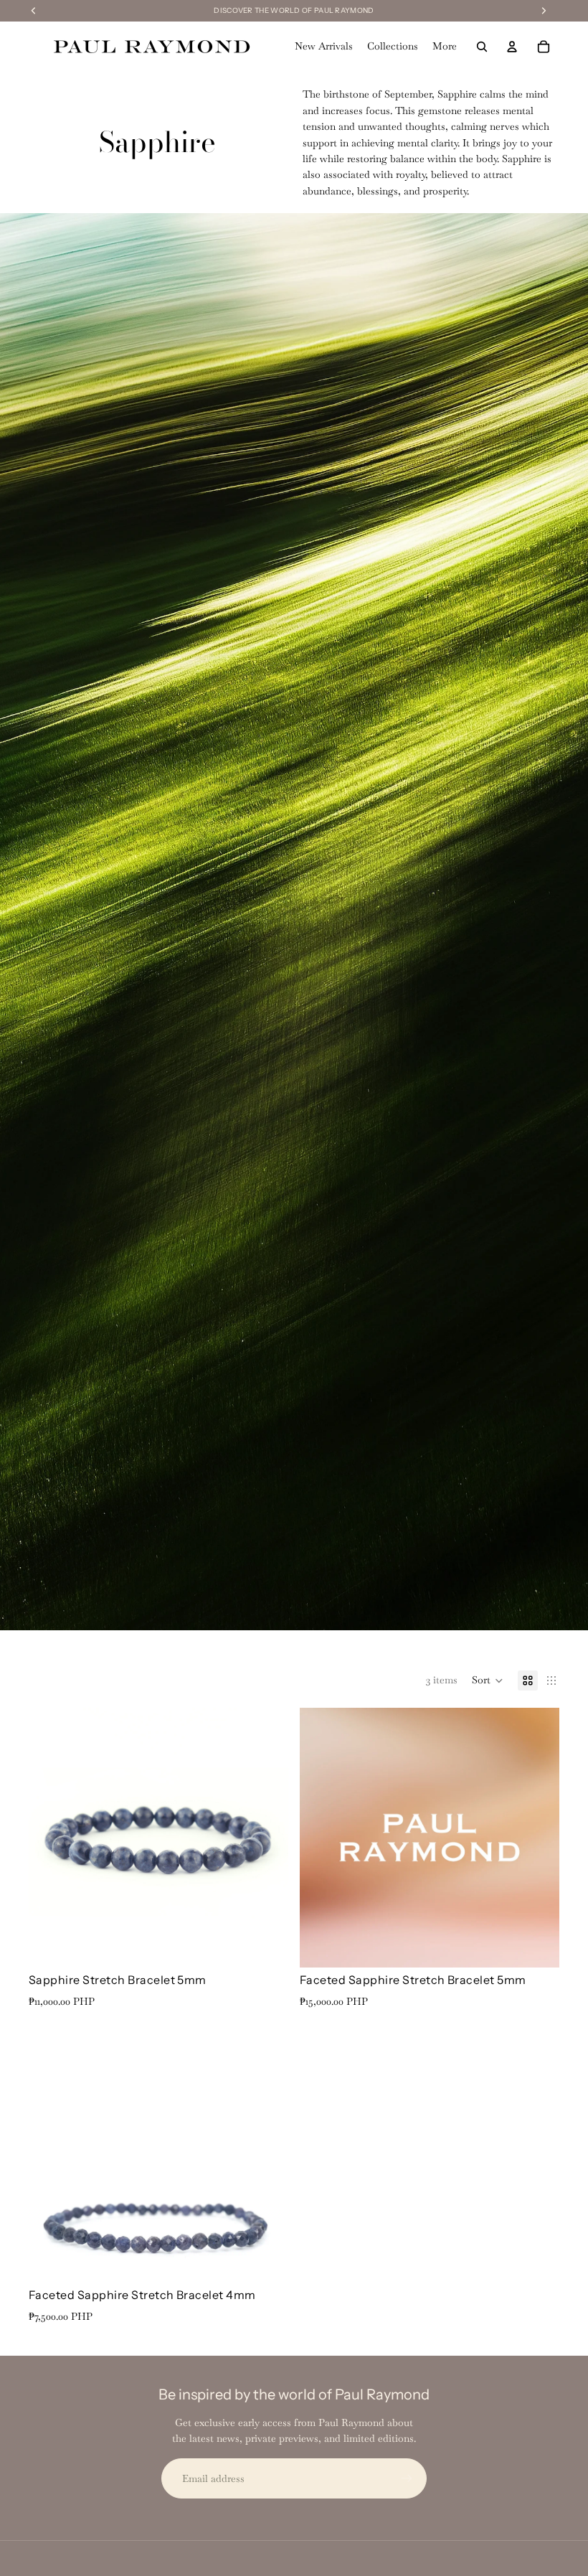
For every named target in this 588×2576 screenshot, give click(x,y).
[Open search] (482, 47)
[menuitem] (445, 47)
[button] (488, 1680)
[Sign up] (407, 2478)
